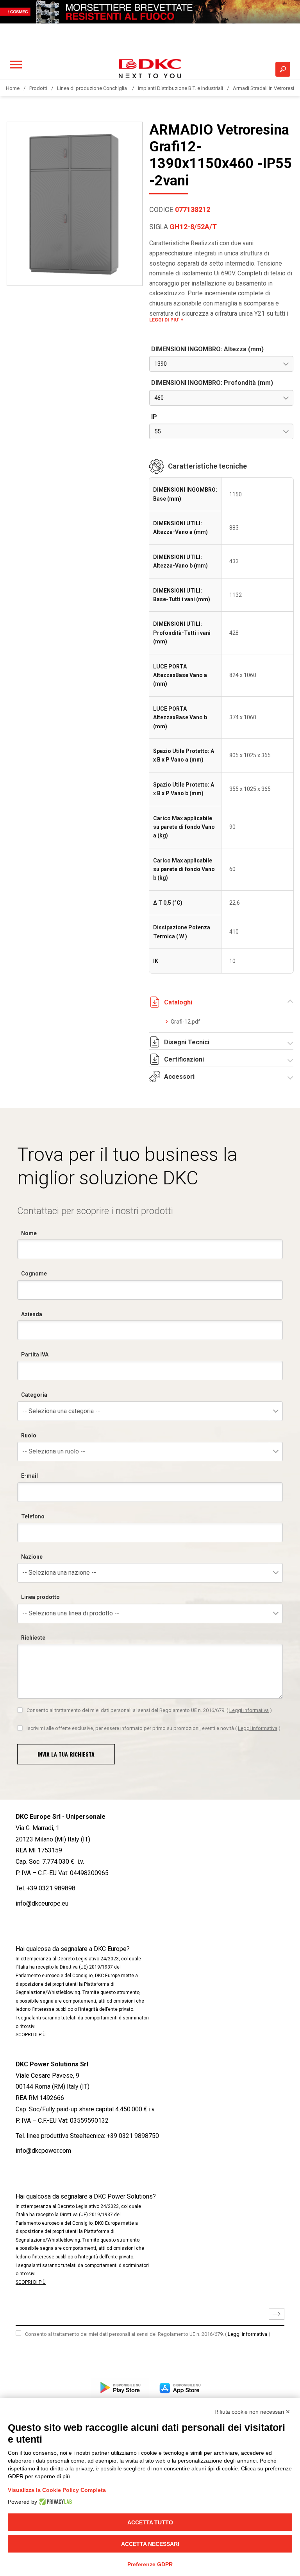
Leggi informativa (249, 1710)
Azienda (32, 1314)
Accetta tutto (150, 2522)
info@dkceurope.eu (42, 1903)
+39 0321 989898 (51, 1888)
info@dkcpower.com (43, 2151)
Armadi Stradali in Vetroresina (266, 88)
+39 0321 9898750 (133, 2136)
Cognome (34, 1274)
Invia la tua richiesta (66, 1754)
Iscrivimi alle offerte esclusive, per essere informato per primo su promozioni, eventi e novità (154, 1728)
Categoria (34, 1395)
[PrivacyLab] (54, 2502)
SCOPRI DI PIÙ (31, 2035)
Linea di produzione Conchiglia (93, 88)
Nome (29, 1233)
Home (13, 88)
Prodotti (38, 88)
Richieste (33, 1638)
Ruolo (29, 1435)
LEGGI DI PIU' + (166, 320)
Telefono (33, 1516)
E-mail (29, 1476)
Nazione (32, 1557)
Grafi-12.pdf (186, 1022)
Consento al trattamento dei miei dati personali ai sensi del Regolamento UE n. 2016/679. (149, 1710)
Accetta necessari (150, 2544)
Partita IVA (35, 1354)
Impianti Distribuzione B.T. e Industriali (180, 88)
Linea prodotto (40, 1597)
